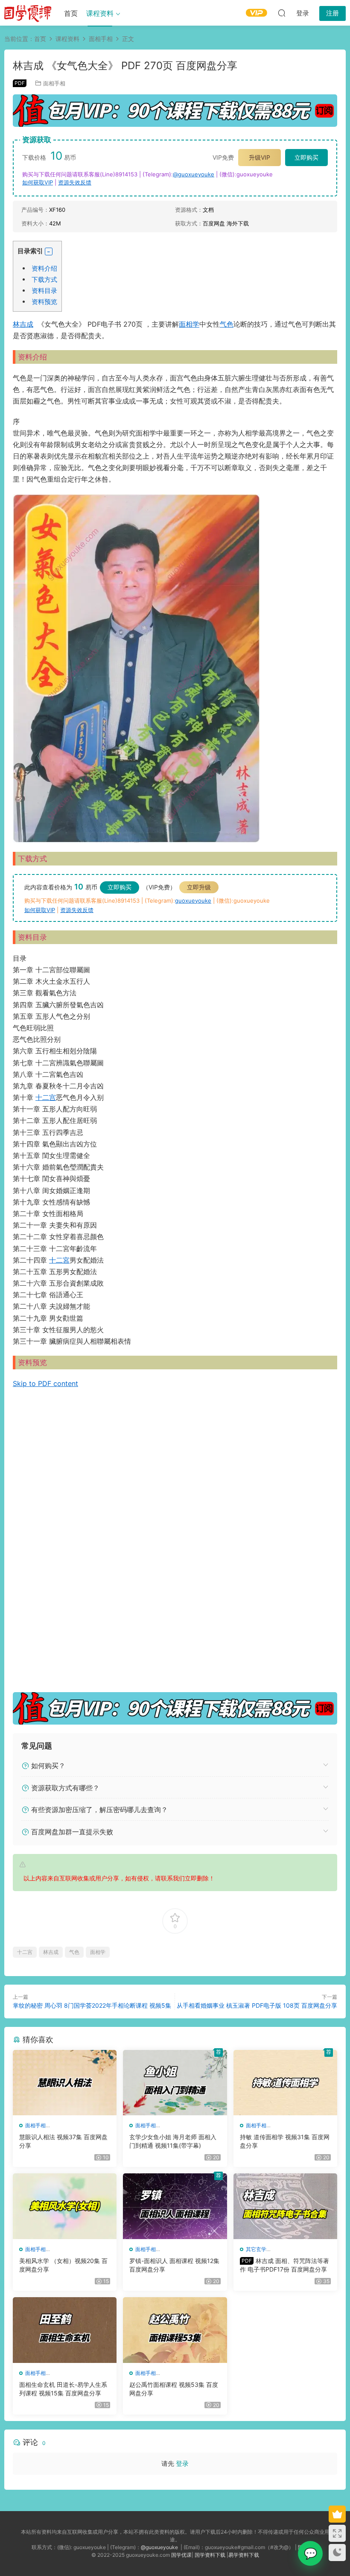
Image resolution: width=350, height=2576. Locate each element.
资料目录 (44, 291)
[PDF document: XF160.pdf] (175, 1539)
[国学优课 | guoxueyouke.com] (28, 13)
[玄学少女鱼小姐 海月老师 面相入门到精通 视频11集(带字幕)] (175, 2083)
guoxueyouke (193, 901)
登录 (182, 2463)
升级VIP (260, 157)
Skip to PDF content (45, 1383)
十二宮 (59, 1260)
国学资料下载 (210, 2555)
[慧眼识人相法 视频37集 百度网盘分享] (65, 2083)
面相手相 (54, 83)
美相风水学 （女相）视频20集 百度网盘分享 (63, 2265)
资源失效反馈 (75, 182)
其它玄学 (256, 2249)
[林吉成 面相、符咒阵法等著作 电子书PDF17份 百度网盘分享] (285, 2206)
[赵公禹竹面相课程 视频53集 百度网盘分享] (175, 2330)
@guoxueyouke (194, 174)
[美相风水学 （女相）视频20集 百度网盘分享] (65, 2206)
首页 (71, 13)
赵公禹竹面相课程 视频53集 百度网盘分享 (174, 2389)
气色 (227, 324)
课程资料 (100, 13)
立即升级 (199, 887)
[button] (49, 251)
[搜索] (282, 13)
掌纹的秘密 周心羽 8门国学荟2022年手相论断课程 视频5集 (92, 2005)
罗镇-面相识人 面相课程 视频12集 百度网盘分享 (174, 2265)
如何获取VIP (38, 182)
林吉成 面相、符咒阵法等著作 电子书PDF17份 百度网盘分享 (284, 2265)
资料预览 (44, 302)
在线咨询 (310, 2553)
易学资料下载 (244, 2555)
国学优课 (181, 2555)
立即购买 (306, 157)
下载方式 (44, 279)
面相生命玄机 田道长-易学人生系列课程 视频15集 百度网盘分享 (63, 2389)
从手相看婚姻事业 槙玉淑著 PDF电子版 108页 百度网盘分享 (257, 2005)
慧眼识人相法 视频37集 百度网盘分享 (63, 2141)
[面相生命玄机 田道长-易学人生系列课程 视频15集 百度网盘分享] (65, 2330)
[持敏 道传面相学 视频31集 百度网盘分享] (285, 2083)
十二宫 (46, 1097)
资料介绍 (44, 268)
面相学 (189, 324)
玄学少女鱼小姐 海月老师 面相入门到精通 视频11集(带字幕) (173, 2141)
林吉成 (23, 324)
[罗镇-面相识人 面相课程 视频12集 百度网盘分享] (175, 2206)
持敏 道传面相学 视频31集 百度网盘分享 (285, 2141)
